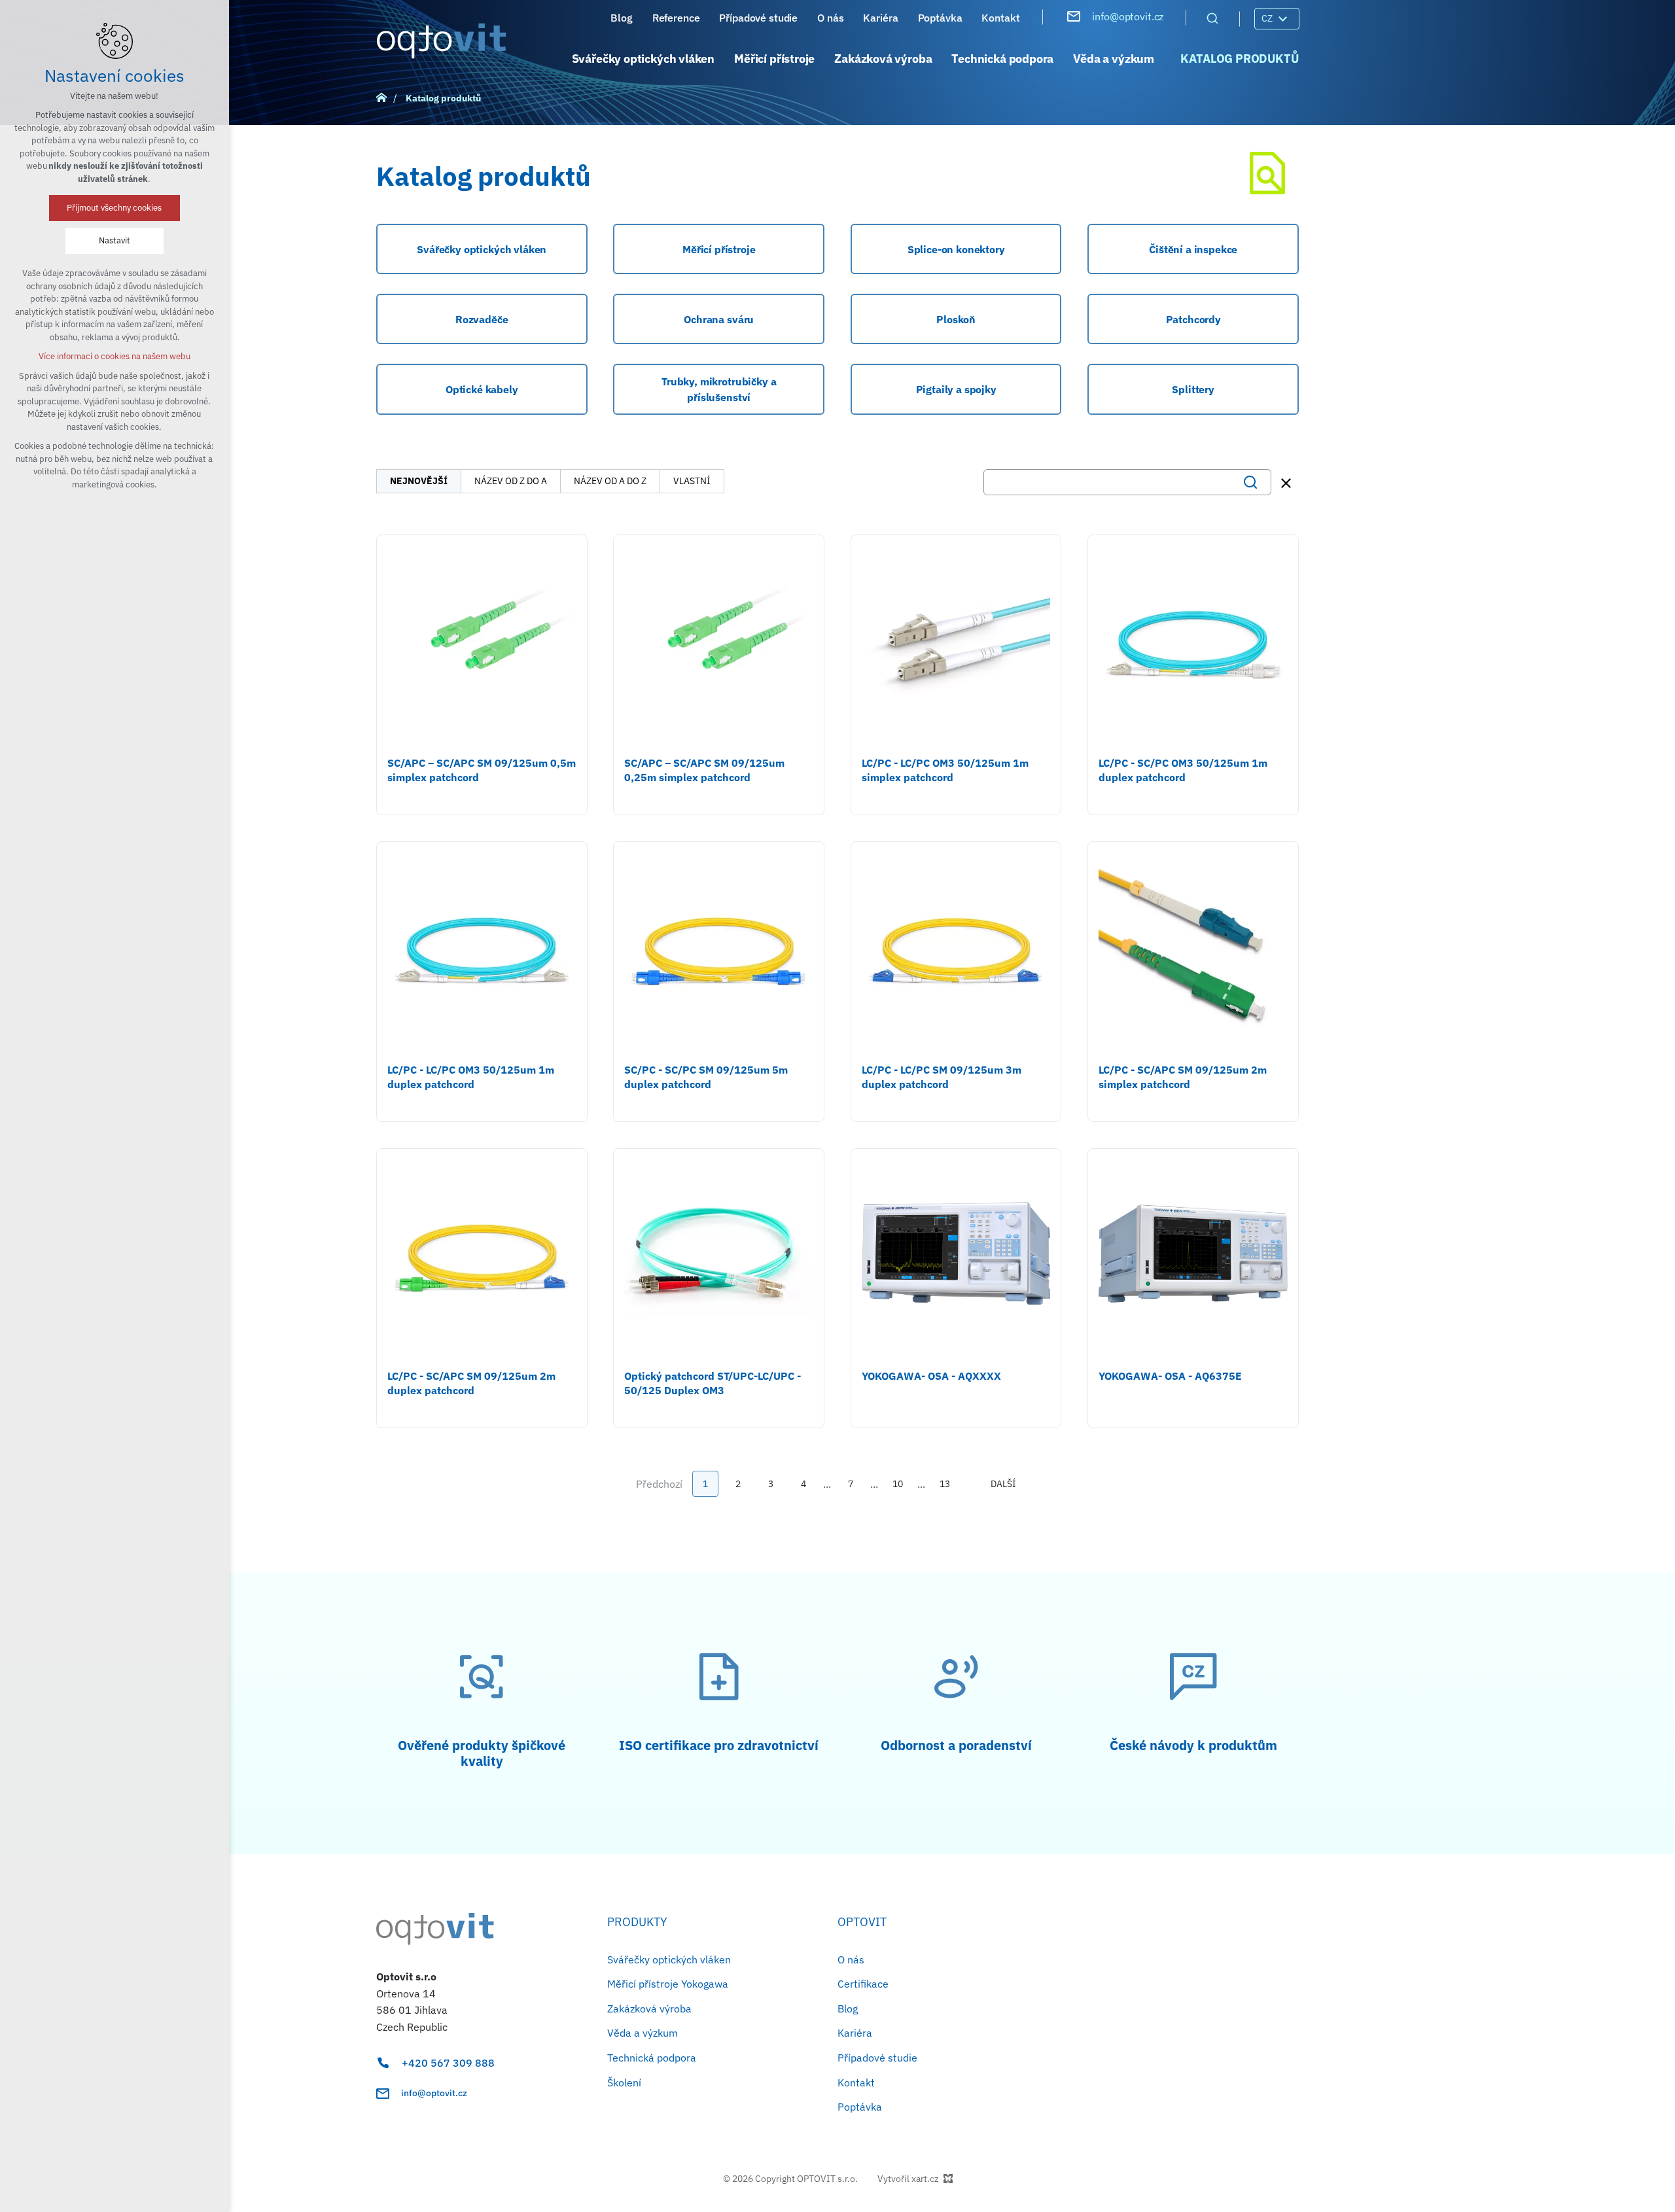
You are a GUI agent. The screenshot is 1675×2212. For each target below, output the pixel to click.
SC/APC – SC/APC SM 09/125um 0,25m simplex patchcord (704, 770)
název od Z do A (511, 481)
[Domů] (385, 96)
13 (945, 1484)
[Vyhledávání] (1212, 18)
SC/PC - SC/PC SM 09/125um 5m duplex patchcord (706, 1077)
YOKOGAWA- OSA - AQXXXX (931, 1376)
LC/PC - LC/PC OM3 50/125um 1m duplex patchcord (471, 1077)
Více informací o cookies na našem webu (115, 356)
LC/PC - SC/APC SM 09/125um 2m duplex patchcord (471, 1383)
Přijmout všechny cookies (115, 208)
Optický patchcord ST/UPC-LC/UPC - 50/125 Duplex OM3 (713, 1383)
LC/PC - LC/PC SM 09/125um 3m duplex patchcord (942, 1077)
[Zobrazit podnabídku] (1282, 19)
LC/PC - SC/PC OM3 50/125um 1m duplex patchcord (1183, 770)
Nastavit (115, 240)
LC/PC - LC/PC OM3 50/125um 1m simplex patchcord (945, 770)
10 (898, 1484)
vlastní (692, 481)
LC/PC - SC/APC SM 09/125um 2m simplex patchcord (1183, 1077)
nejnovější (419, 481)
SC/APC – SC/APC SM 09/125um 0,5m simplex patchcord (482, 770)
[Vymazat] (1286, 483)
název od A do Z (610, 481)
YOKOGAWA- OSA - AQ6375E (1170, 1376)
